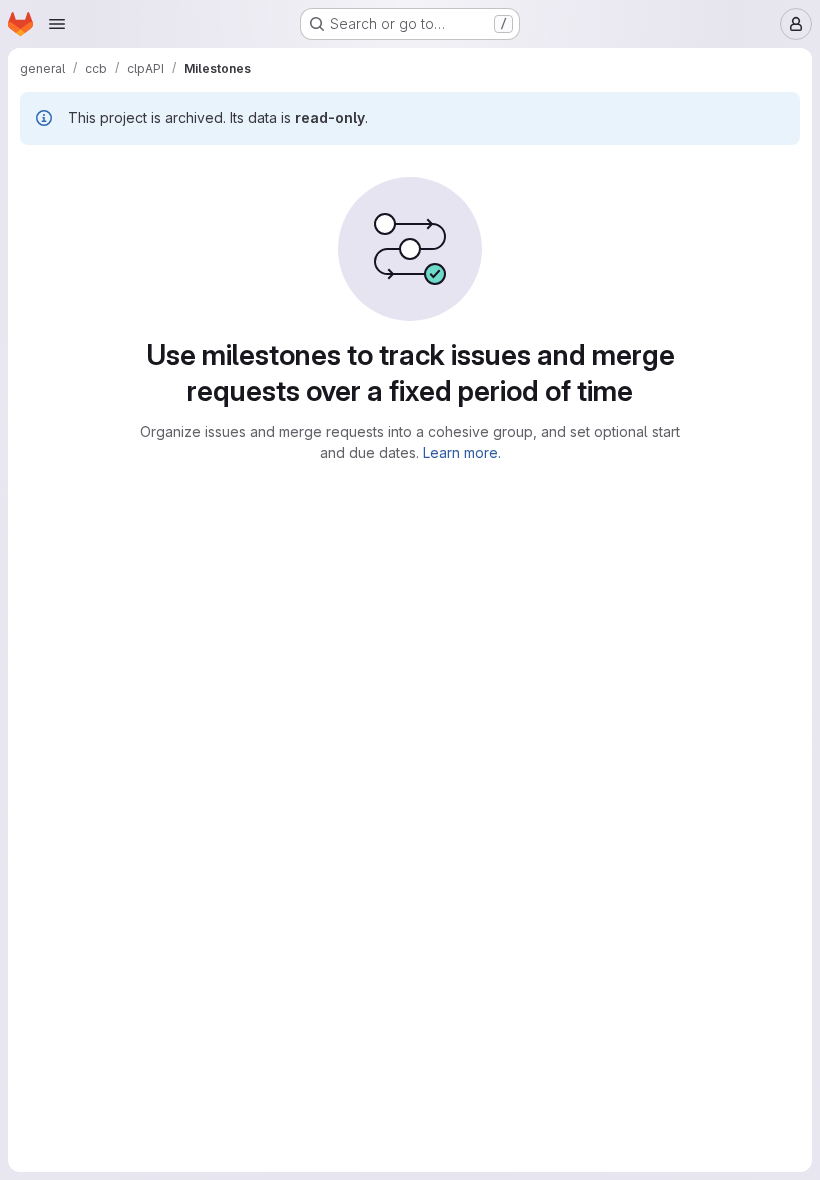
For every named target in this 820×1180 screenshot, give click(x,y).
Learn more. (462, 452)
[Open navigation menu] (57, 24)
